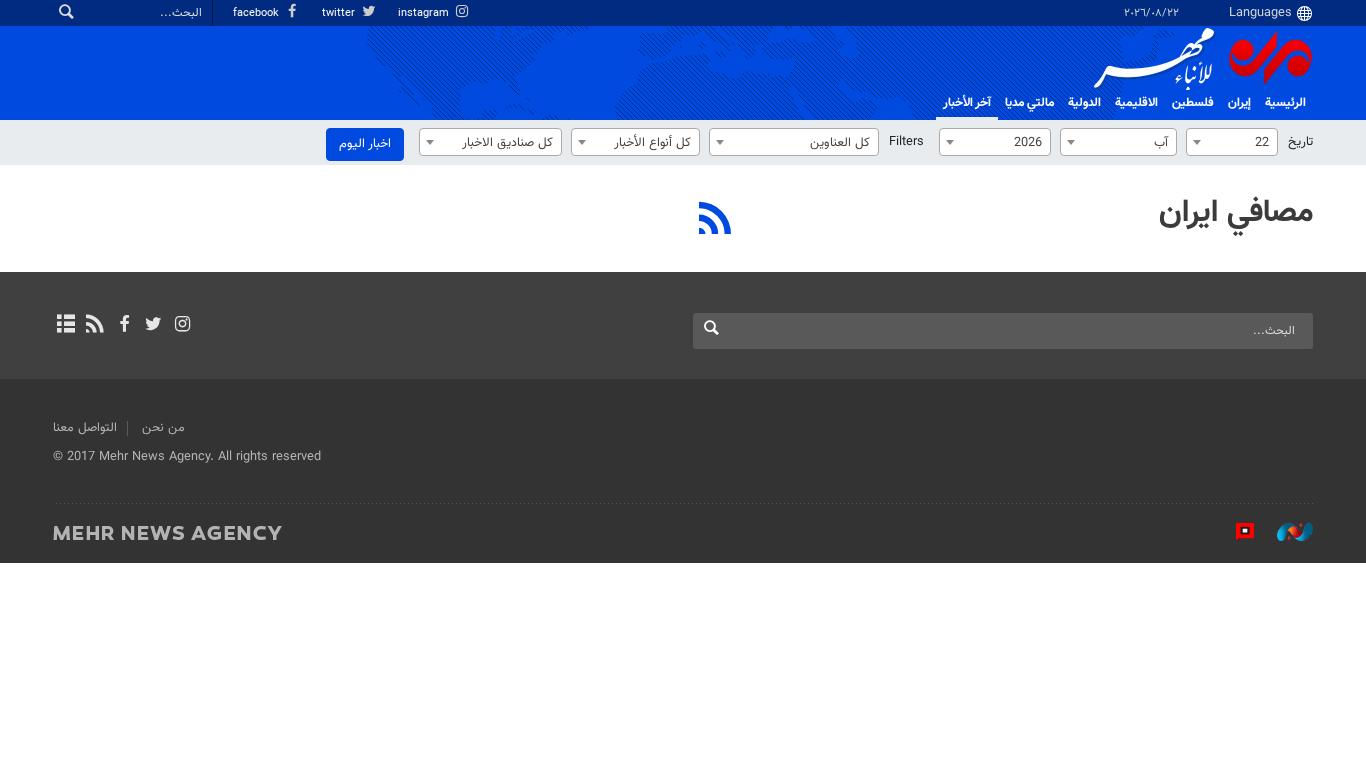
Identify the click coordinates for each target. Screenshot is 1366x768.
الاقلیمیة (1136, 103)
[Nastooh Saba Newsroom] (1285, 532)
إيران (1239, 103)
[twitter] (153, 326)
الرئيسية (1285, 103)
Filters (906, 142)
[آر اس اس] (94, 326)
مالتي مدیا (1029, 103)
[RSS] (715, 221)
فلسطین (1193, 103)
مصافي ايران (1236, 213)
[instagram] (182, 326)
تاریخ (1300, 142)
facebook (257, 13)
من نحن (163, 428)
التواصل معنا (85, 428)
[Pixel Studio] (1235, 532)
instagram (425, 13)
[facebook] (123, 326)
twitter (340, 13)
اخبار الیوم (365, 144)
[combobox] (1232, 142)
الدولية (1084, 103)
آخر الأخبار (967, 103)
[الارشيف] (65, 326)
